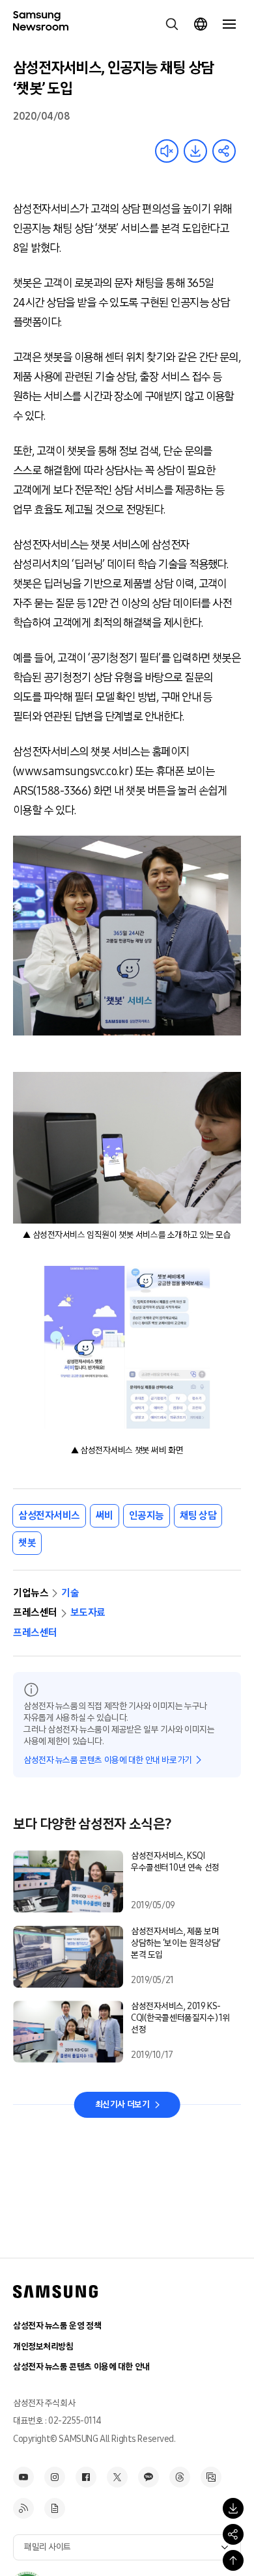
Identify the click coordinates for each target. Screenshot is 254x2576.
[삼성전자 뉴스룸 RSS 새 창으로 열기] (23, 2508)
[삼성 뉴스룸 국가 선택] (201, 24)
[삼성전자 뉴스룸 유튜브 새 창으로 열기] (23, 2477)
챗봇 (27, 1543)
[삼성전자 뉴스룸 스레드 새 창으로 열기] (180, 2477)
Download (195, 151)
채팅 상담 (198, 1515)
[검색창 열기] (172, 24)
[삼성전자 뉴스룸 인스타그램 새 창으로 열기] (55, 2477)
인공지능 (147, 1515)
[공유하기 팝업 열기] (233, 2534)
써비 (105, 1515)
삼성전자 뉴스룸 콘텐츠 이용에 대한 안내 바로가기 (108, 1760)
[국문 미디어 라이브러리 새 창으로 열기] (211, 2477)
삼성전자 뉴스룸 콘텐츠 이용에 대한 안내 (81, 2367)
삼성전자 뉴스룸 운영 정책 (57, 2326)
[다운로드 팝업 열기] (233, 2508)
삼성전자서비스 (49, 1515)
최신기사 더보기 (122, 2104)
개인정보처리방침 (43, 2347)
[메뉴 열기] (229, 24)
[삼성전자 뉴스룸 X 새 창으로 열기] (117, 2477)
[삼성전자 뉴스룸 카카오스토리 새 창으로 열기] (148, 2477)
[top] (233, 2560)
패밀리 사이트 (48, 2547)
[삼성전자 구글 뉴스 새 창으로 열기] (55, 2508)
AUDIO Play (167, 151)
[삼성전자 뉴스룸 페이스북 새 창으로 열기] (86, 2477)
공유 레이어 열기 (224, 151)
